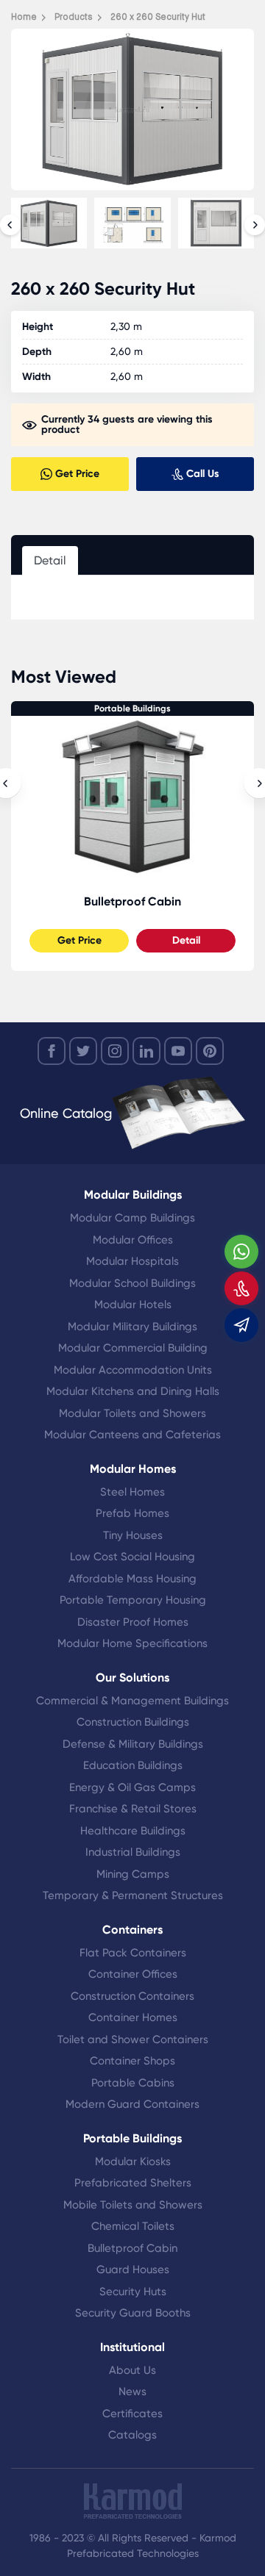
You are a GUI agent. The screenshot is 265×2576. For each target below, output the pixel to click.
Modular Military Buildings (132, 1327)
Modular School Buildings (132, 1283)
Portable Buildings (132, 708)
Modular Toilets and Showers (132, 1413)
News (132, 2392)
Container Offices (133, 1974)
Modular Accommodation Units (133, 1370)
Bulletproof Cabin (132, 901)
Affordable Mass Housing (132, 1579)
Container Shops (132, 2061)
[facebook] (52, 1051)
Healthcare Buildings (133, 1831)
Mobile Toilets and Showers (133, 2205)
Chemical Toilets (133, 2226)
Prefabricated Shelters (133, 2183)
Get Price (79, 940)
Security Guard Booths (133, 2313)
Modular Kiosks (133, 2161)
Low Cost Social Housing (132, 1557)
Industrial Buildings (133, 1852)
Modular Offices (133, 1240)
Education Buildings (133, 1765)
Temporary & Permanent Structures (133, 1895)
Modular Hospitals (132, 1261)
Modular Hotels (133, 1305)
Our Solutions (132, 1678)
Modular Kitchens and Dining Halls (133, 1391)
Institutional (132, 2347)
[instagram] (115, 1051)
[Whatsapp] (241, 1252)
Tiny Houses (133, 1535)
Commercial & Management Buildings (132, 1701)
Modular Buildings (133, 1195)
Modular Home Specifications (132, 1643)
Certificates (132, 2414)
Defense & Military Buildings (133, 1744)
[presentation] (10, 225)
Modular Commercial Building (133, 1348)
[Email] (241, 1325)
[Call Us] (241, 1288)
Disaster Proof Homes (133, 1622)
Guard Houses (133, 2270)
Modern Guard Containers (132, 2104)
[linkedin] (146, 1051)
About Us (132, 2370)
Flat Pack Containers (133, 1953)
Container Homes (133, 2017)
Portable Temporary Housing (133, 1600)
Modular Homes (133, 1469)
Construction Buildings (133, 1722)
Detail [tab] (50, 560)
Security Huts (133, 2292)
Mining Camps (133, 1874)
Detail (186, 940)
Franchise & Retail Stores (133, 1809)
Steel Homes (132, 1492)
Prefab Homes (132, 1513)
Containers (132, 1930)
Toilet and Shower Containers (133, 2039)
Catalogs (132, 2435)
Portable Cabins (133, 2083)
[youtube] (178, 1051)
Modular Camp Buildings (132, 1218)
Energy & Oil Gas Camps (132, 1787)
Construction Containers (132, 1996)
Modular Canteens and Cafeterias (132, 1435)
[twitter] (83, 1051)
